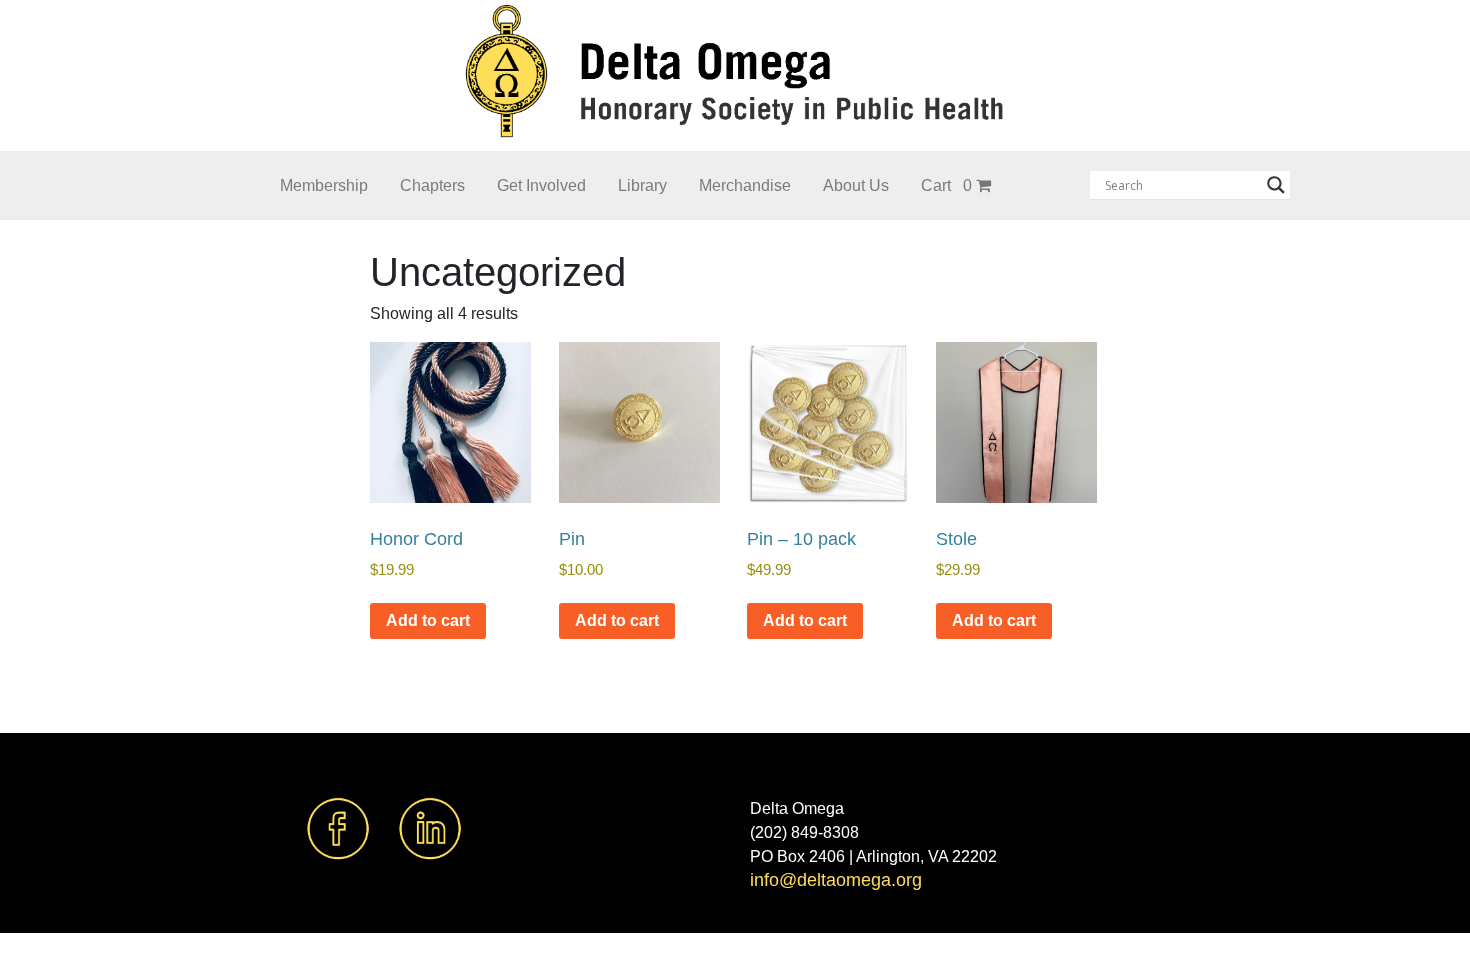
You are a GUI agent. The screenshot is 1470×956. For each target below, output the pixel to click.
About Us (856, 185)
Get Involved (541, 185)
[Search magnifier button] (1276, 185)
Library (642, 185)
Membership (324, 185)
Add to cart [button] (428, 620)
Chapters (432, 185)
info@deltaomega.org (836, 880)
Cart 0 (946, 185)
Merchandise (745, 185)
